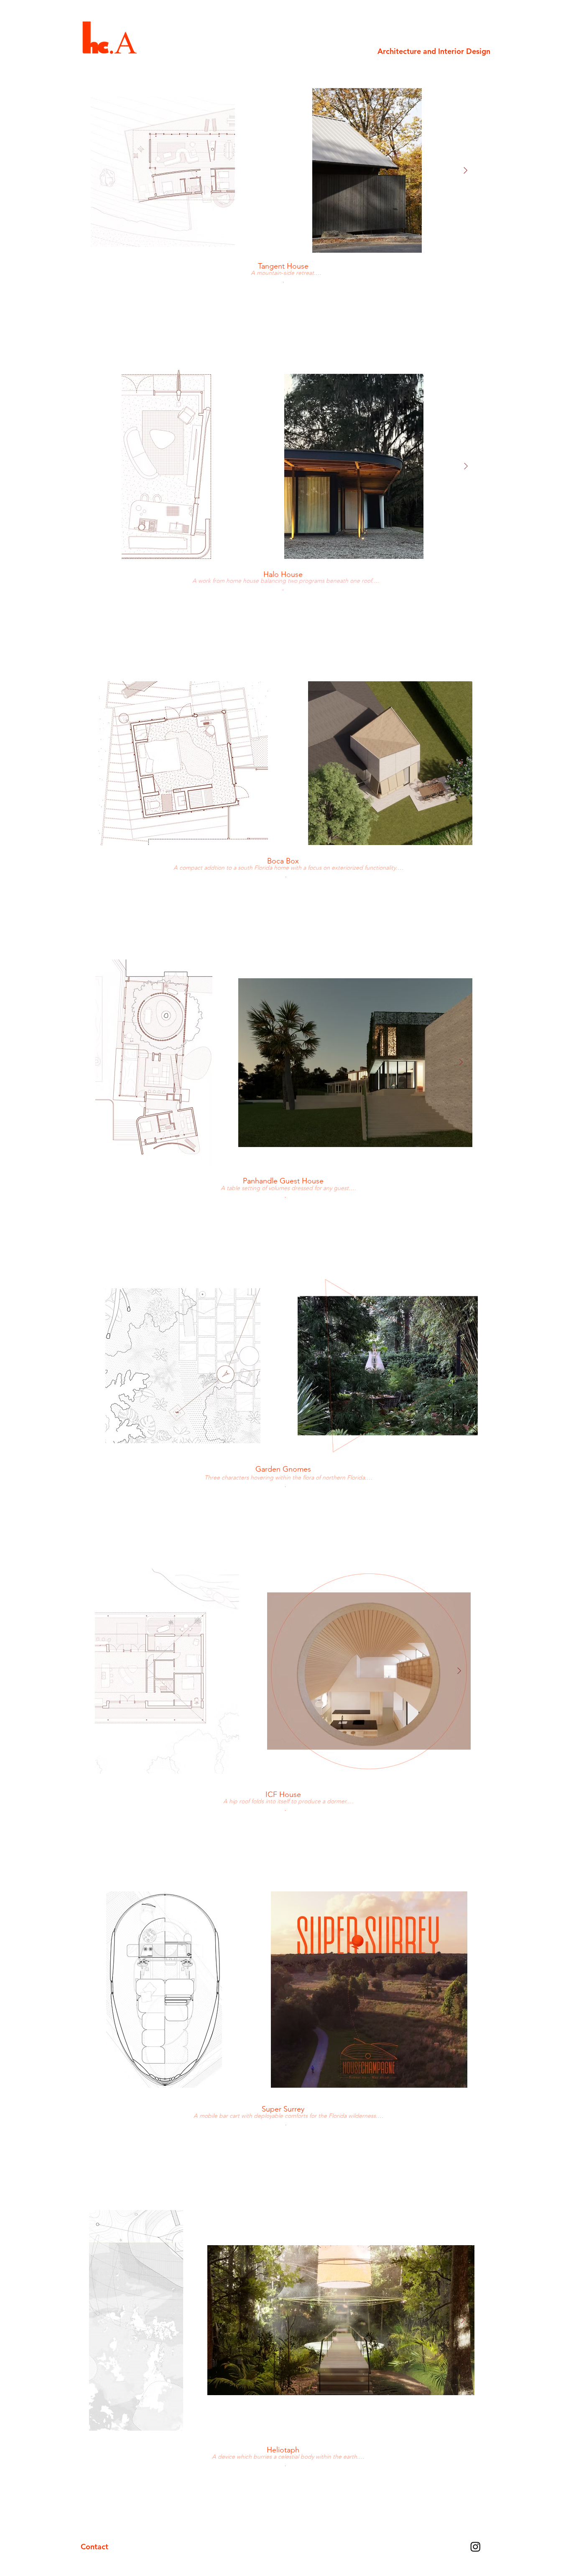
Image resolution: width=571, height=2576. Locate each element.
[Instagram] (475, 2547)
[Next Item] (465, 171)
